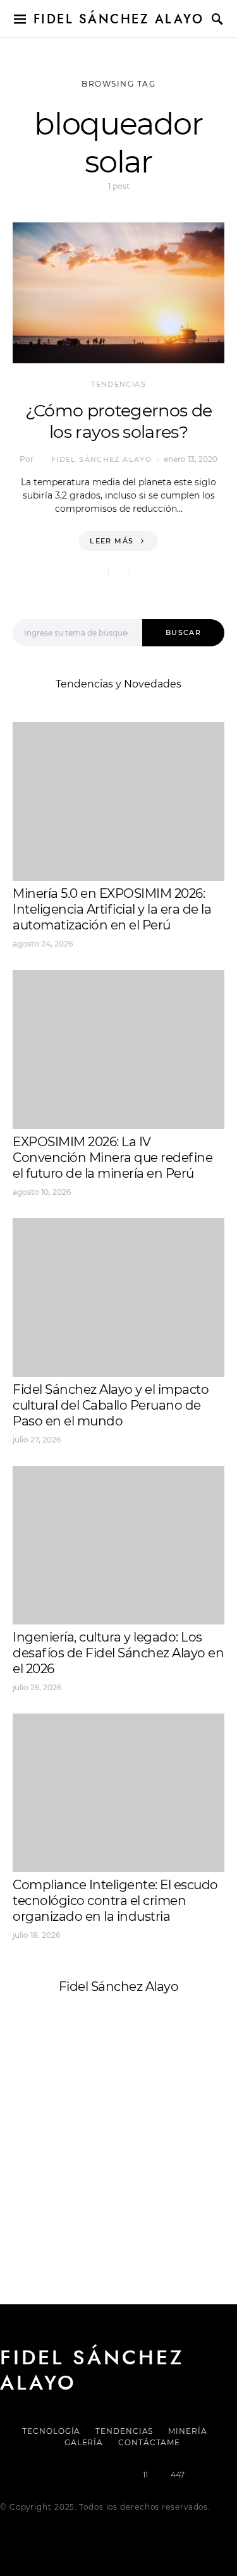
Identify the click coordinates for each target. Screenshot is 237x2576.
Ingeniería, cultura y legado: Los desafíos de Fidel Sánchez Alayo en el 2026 (118, 1653)
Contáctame (149, 2442)
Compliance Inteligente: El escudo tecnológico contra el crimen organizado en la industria (115, 1901)
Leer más (112, 541)
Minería (187, 2431)
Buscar (183, 632)
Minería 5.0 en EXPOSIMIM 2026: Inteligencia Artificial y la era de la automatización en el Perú (112, 909)
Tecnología (51, 2431)
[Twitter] (75, 2475)
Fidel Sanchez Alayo (63, 2114)
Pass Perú (140, 2145)
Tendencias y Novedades (118, 684)
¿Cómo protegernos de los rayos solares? (119, 421)
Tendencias (118, 384)
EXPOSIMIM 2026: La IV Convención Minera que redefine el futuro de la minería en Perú (112, 1158)
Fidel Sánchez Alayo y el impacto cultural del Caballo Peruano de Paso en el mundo (111, 1405)
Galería (84, 2442)
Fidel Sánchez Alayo (119, 19)
